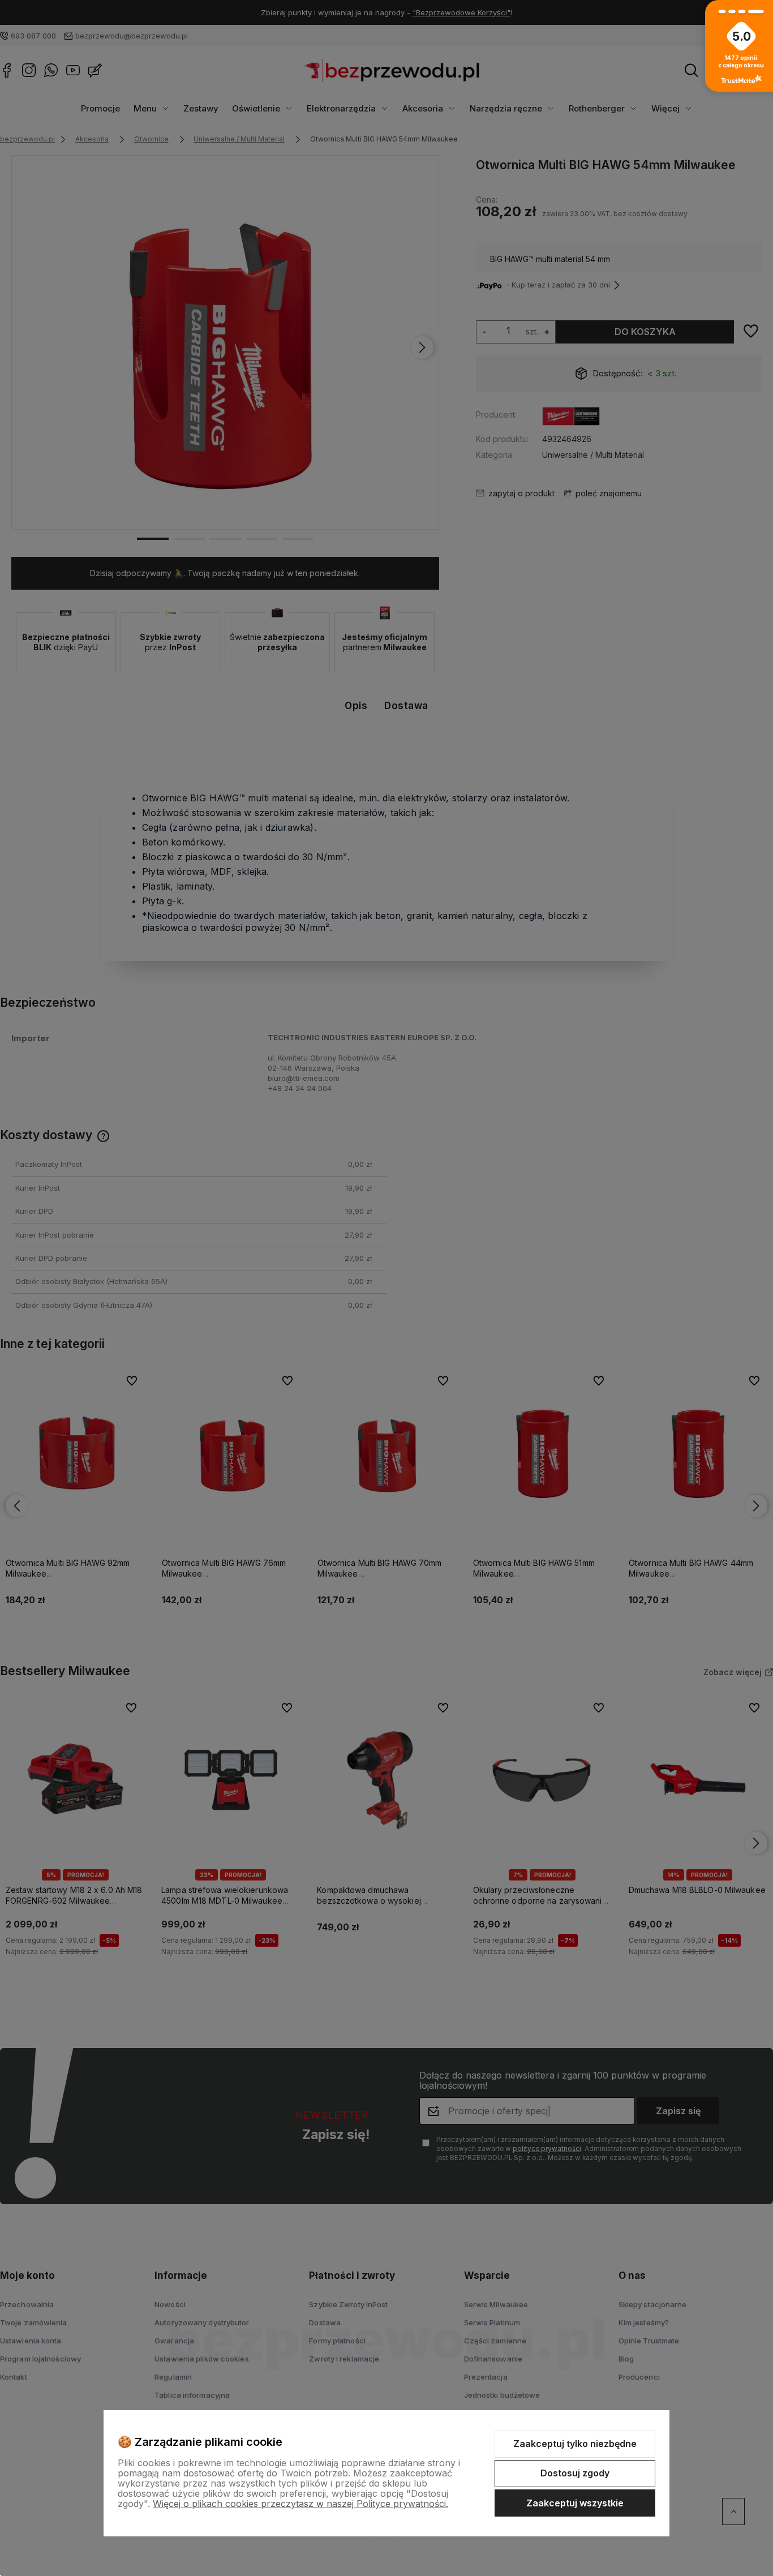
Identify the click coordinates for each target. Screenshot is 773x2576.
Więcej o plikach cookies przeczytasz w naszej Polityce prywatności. (300, 2504)
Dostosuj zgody (575, 2473)
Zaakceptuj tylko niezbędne (575, 2444)
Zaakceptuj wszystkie (575, 2503)
